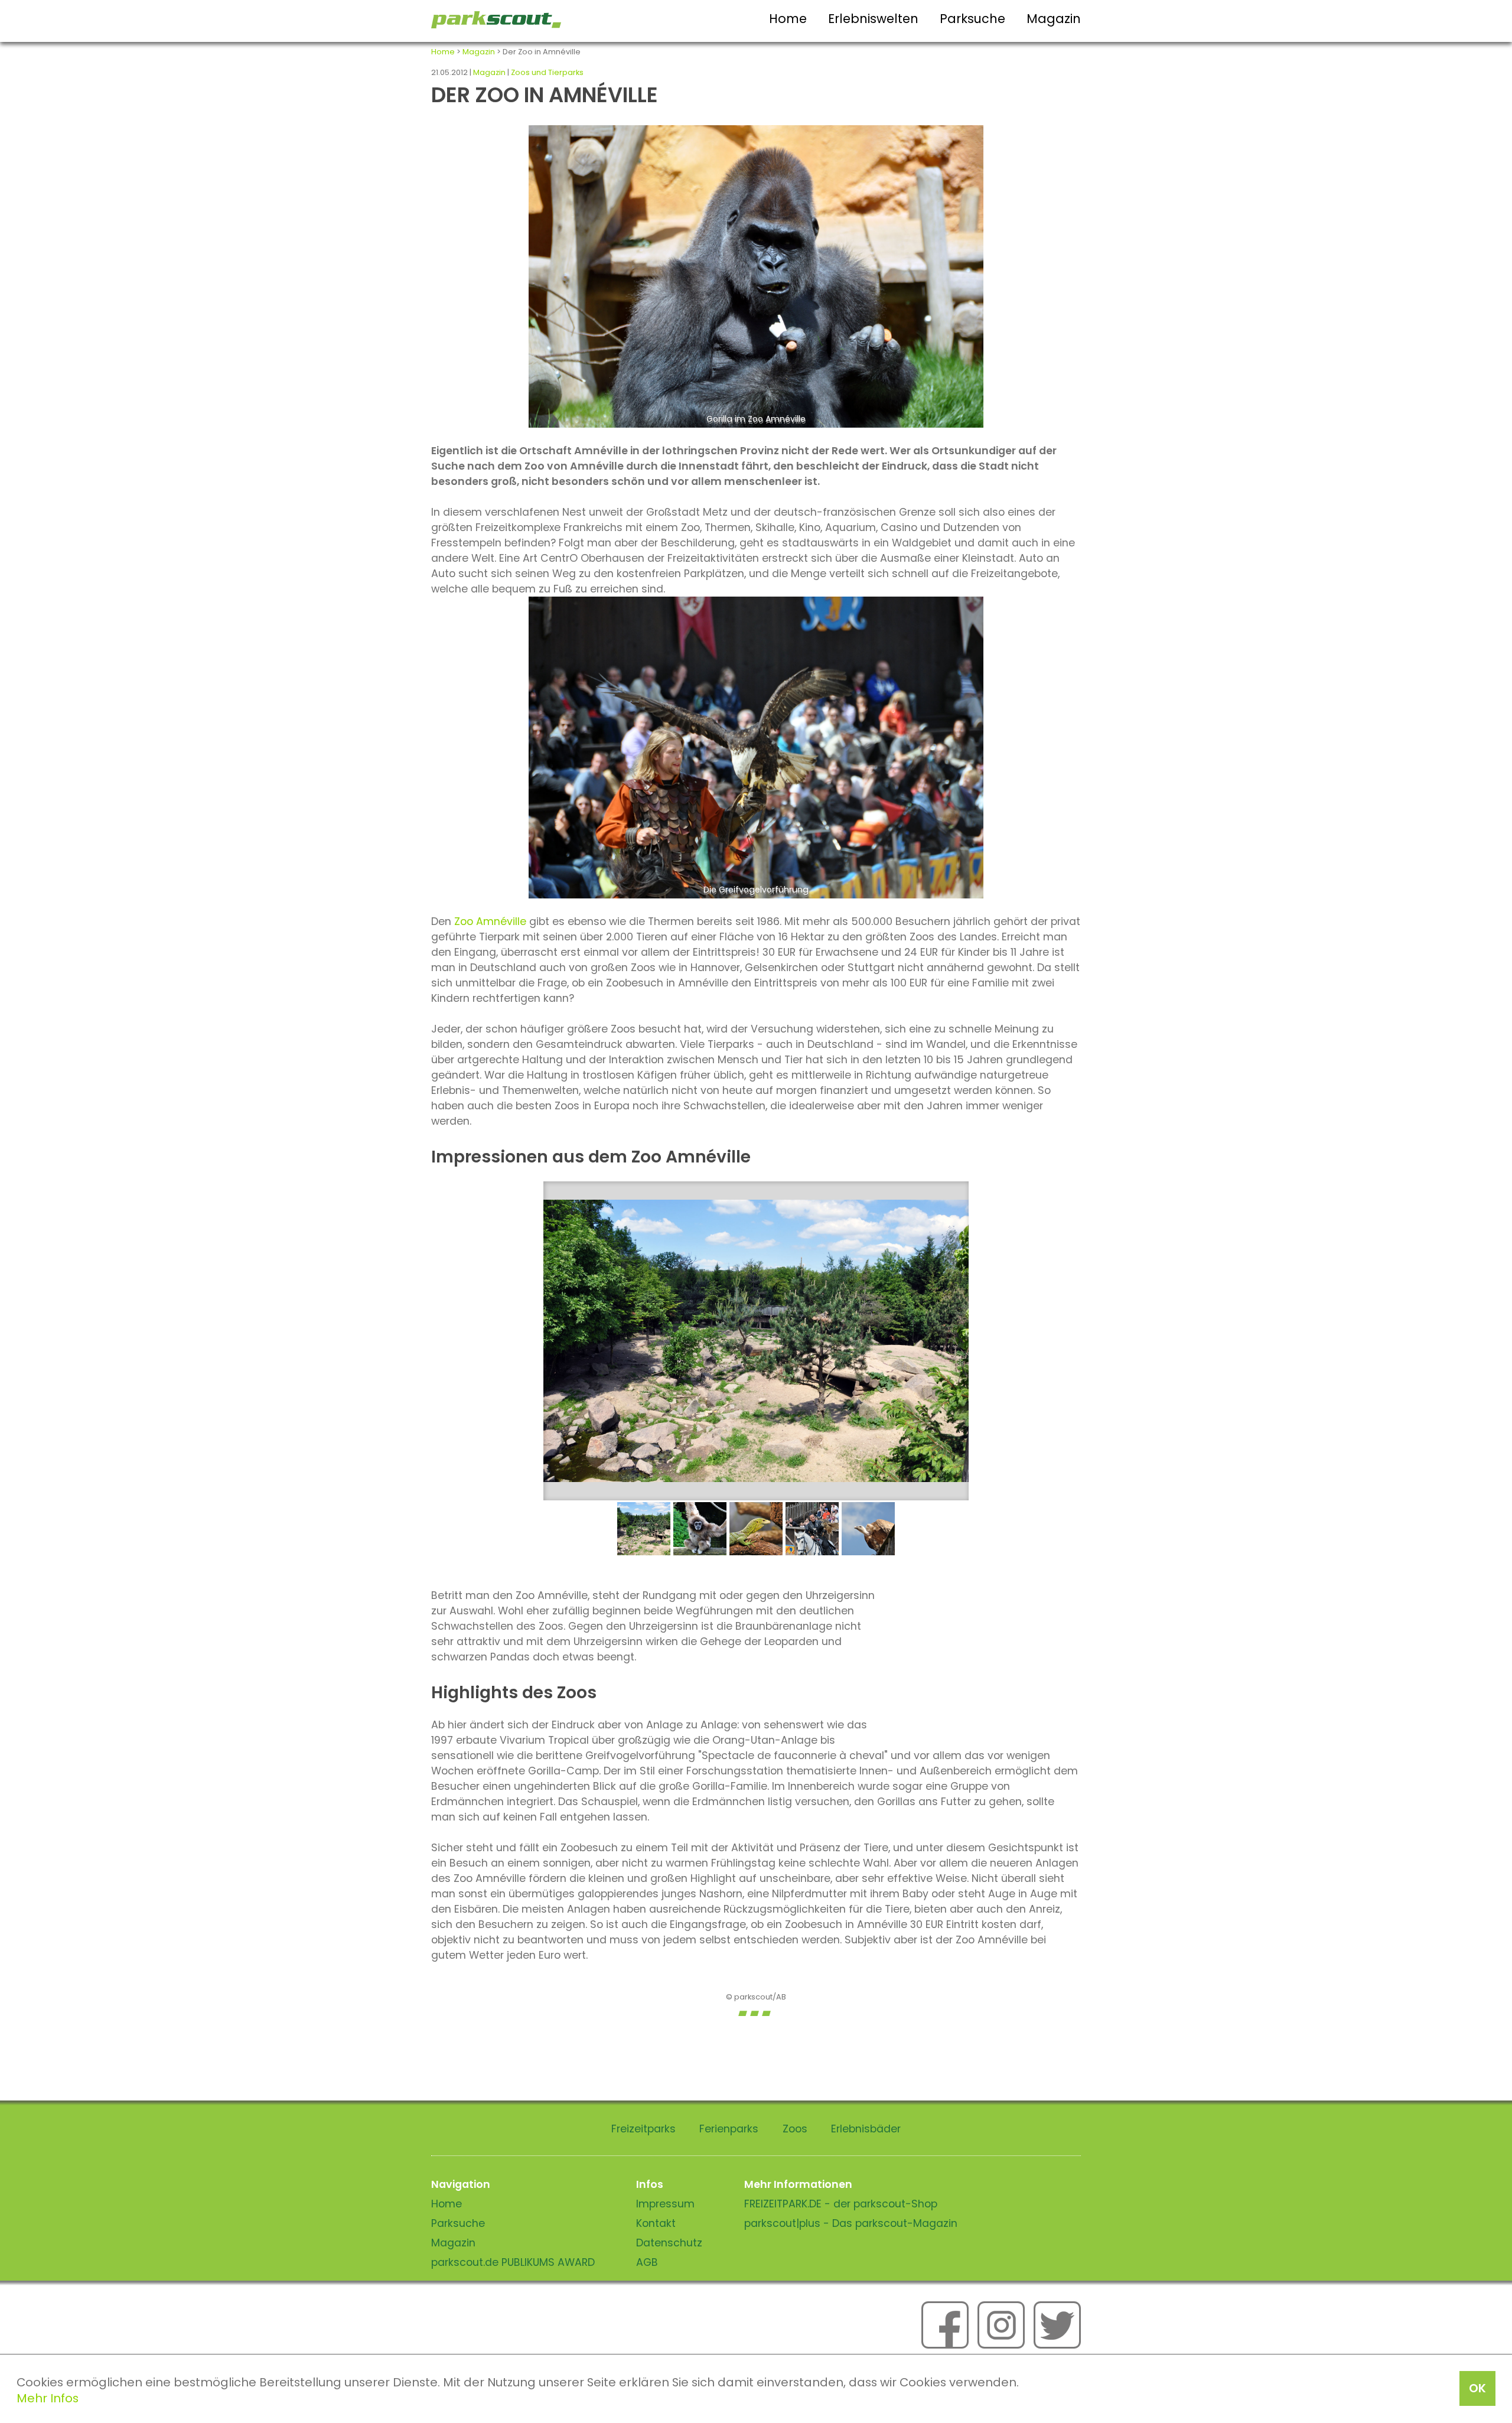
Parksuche (972, 19)
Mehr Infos (48, 2398)
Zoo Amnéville (490, 921)
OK (1477, 2388)
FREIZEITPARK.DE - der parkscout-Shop (841, 2204)
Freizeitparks (643, 2129)
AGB (647, 2262)
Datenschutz (669, 2243)
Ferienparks (729, 2129)
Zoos (795, 2129)
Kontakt (656, 2223)
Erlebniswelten (873, 19)
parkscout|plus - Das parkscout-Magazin (851, 2223)
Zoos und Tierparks (547, 72)
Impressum (665, 2204)
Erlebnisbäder (866, 2129)
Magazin (1054, 19)
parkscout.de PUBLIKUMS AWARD (513, 2262)
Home (788, 19)
